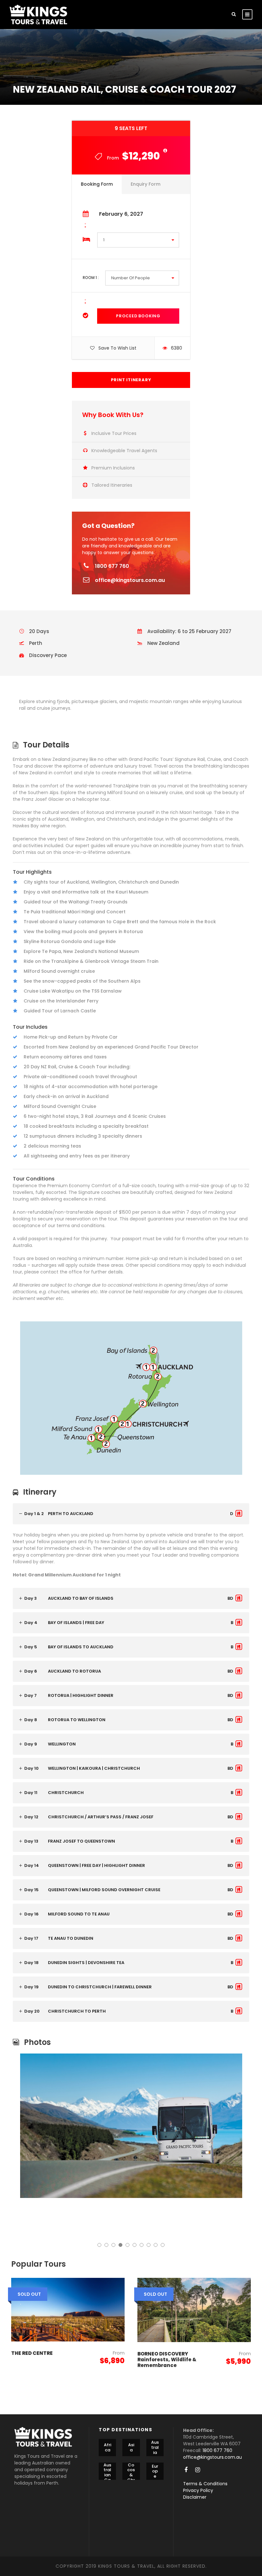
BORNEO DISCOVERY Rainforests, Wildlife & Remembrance (167, 2359)
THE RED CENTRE (32, 2353)
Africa (108, 2447)
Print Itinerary (131, 380)
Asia (131, 2447)
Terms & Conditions (205, 2484)
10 (163, 2245)
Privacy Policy (198, 2490)
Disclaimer (195, 2497)
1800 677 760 (112, 566)
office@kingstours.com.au (130, 580)
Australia (155, 2448)
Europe (155, 2471)
